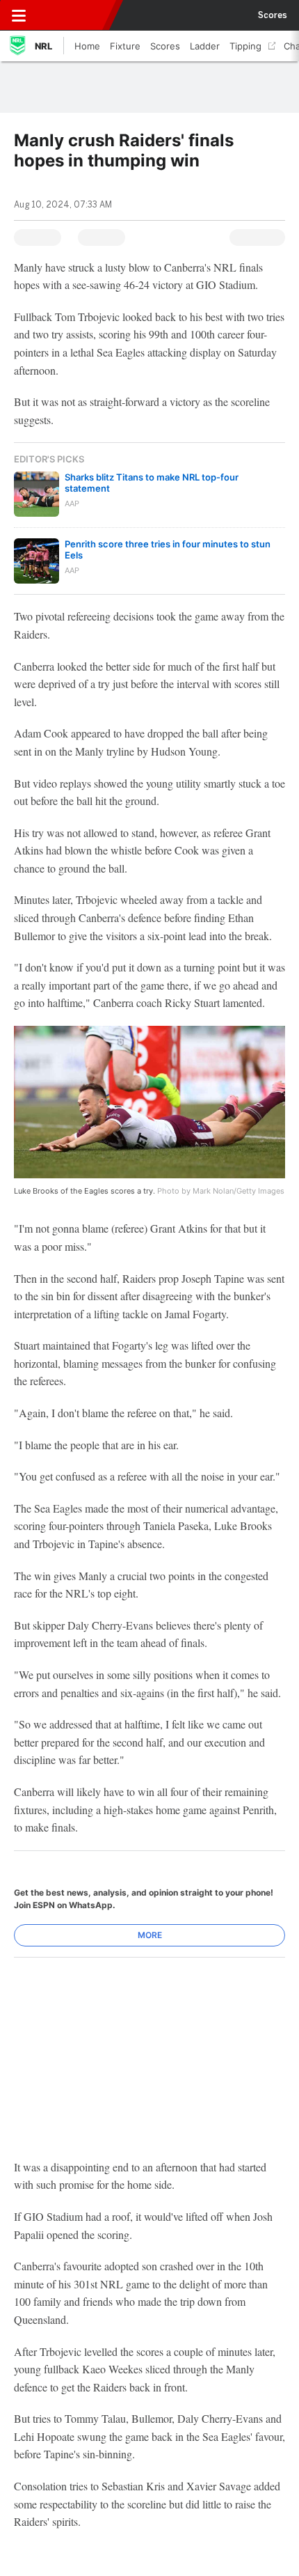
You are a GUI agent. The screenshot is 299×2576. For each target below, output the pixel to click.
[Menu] (19, 15)
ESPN (74, 15)
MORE (150, 1935)
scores (273, 15)
